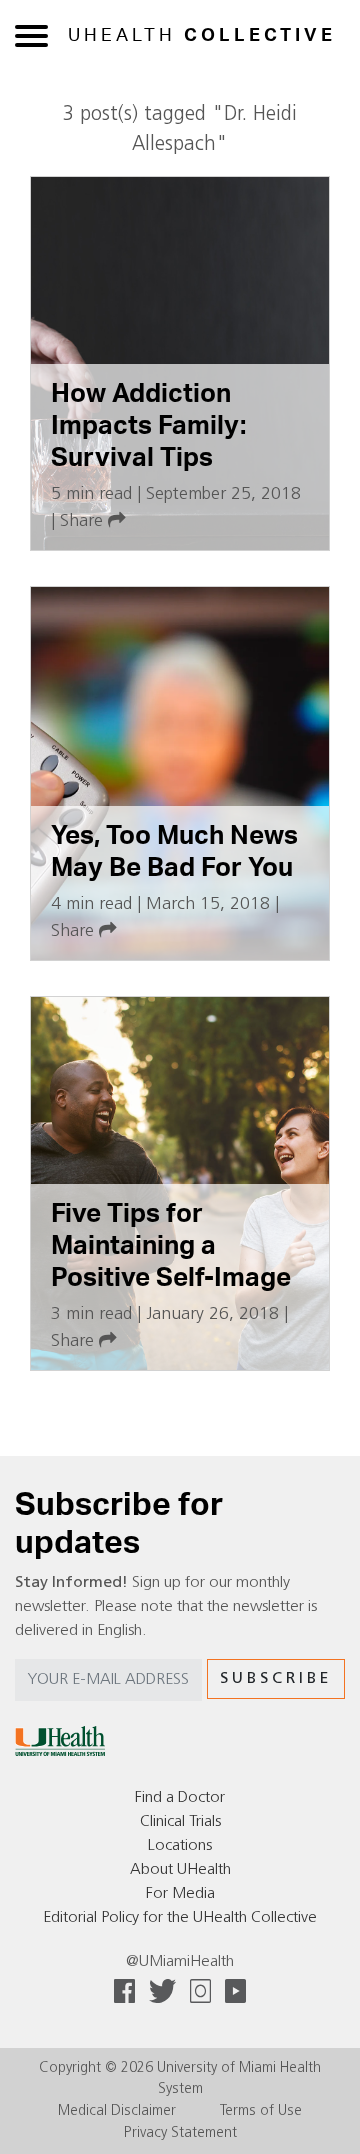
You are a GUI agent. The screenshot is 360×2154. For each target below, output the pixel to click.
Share (84, 521)
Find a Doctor (180, 1798)
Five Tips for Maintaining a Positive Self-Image (171, 1245)
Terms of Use (261, 2111)
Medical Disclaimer (117, 2111)
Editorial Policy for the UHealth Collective (180, 1918)
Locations (180, 1846)
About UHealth (180, 1870)
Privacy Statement (180, 2133)
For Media (180, 1894)
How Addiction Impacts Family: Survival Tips (148, 425)
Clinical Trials (180, 1822)
